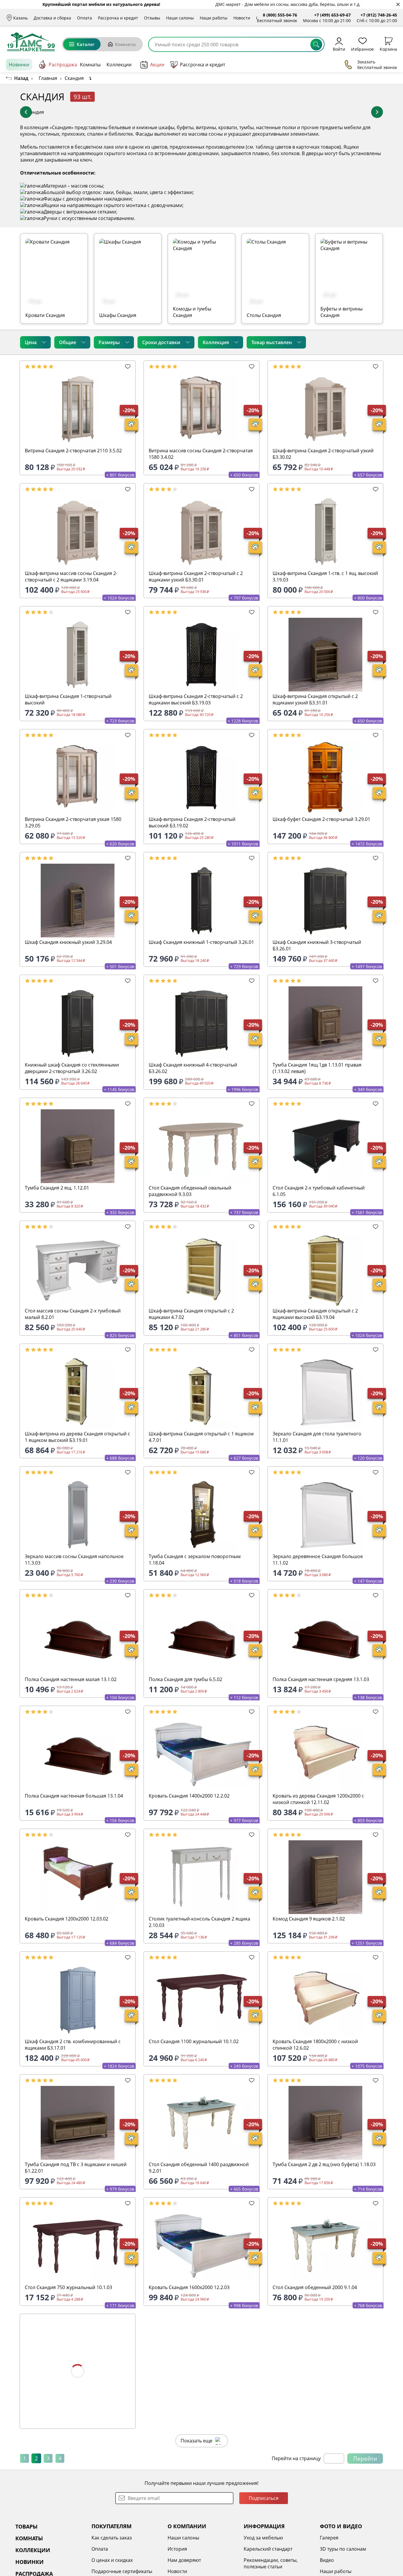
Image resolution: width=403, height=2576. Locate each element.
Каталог (86, 44)
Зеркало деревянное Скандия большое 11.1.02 (318, 1560)
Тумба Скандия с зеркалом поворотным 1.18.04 (195, 1560)
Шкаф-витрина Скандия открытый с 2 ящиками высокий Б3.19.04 (315, 1314)
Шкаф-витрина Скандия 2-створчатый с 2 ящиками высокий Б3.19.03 (196, 699)
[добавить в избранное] (128, 367)
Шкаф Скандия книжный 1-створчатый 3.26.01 (201, 942)
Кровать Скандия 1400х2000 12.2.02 (189, 1796)
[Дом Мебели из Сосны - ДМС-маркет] (31, 42)
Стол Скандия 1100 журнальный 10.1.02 (194, 2041)
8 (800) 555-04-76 (280, 15)
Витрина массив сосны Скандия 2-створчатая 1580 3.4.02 (201, 454)
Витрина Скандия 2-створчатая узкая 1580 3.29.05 (73, 822)
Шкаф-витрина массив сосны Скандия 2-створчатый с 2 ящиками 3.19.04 (71, 576)
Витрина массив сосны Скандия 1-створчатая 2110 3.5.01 (201, 2407)
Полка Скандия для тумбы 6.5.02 (185, 1679)
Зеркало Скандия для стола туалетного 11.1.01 (317, 1437)
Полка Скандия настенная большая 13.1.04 (74, 1796)
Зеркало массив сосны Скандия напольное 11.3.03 (74, 1560)
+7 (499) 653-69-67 (332, 15)
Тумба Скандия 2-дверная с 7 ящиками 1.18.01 (69, 2407)
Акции (157, 65)
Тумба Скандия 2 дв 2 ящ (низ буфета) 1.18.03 (324, 2164)
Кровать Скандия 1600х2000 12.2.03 (189, 2287)
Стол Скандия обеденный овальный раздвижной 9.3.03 (190, 1191)
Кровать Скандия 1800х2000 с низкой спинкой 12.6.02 (315, 2045)
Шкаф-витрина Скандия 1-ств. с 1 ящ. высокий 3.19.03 (325, 576)
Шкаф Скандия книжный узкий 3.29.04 (68, 942)
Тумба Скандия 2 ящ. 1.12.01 (57, 1188)
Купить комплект (359, 97)
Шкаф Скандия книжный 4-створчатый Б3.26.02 (193, 1068)
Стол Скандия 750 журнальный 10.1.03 (68, 2287)
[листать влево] (26, 112)
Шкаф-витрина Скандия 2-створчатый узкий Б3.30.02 (323, 454)
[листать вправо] (377, 112)
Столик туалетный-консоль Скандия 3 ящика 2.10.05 (199, 2530)
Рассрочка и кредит (118, 18)
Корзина (388, 49)
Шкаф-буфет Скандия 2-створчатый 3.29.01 (321, 819)
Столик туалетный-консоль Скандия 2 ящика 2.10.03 (199, 1922)
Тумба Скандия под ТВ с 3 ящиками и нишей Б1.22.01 (76, 2168)
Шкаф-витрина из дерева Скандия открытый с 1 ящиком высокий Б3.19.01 (77, 1437)
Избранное (362, 49)
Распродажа (63, 65)
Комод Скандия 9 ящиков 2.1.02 (309, 1919)
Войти (339, 49)
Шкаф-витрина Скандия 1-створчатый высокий (68, 699)
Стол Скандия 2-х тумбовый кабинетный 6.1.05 (319, 1191)
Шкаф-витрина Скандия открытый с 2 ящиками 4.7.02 (191, 1314)
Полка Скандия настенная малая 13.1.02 (71, 1679)
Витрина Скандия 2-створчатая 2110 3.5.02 (73, 451)
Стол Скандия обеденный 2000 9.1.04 (315, 2287)
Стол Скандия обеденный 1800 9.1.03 (315, 2404)
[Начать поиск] (316, 45)
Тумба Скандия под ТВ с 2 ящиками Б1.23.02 (323, 2526)
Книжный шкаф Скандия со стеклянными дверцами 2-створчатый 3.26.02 (72, 1068)
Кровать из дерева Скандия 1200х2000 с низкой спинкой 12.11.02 (318, 1799)
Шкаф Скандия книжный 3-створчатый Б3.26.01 (317, 945)
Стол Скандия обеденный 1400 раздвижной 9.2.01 (199, 2168)
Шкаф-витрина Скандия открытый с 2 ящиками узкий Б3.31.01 (315, 699)
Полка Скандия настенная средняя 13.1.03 (321, 1679)
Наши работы (214, 18)
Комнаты (125, 44)
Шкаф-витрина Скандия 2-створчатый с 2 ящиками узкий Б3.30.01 (196, 576)
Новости (242, 18)
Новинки (19, 65)
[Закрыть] (398, 5)
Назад (21, 78)
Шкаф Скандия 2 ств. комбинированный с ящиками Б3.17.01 (73, 2045)
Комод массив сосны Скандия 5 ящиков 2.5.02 (77, 2526)
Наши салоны (180, 18)
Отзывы (152, 18)
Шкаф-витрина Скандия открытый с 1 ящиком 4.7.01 (201, 1437)
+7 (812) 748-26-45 (379, 15)
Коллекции (119, 65)
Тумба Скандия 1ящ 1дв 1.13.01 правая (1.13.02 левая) (317, 1068)
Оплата (85, 18)
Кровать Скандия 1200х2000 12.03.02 (67, 1919)
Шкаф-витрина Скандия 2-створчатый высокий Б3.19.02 (192, 822)
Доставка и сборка (52, 18)
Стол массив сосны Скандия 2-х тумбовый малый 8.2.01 (73, 1314)
